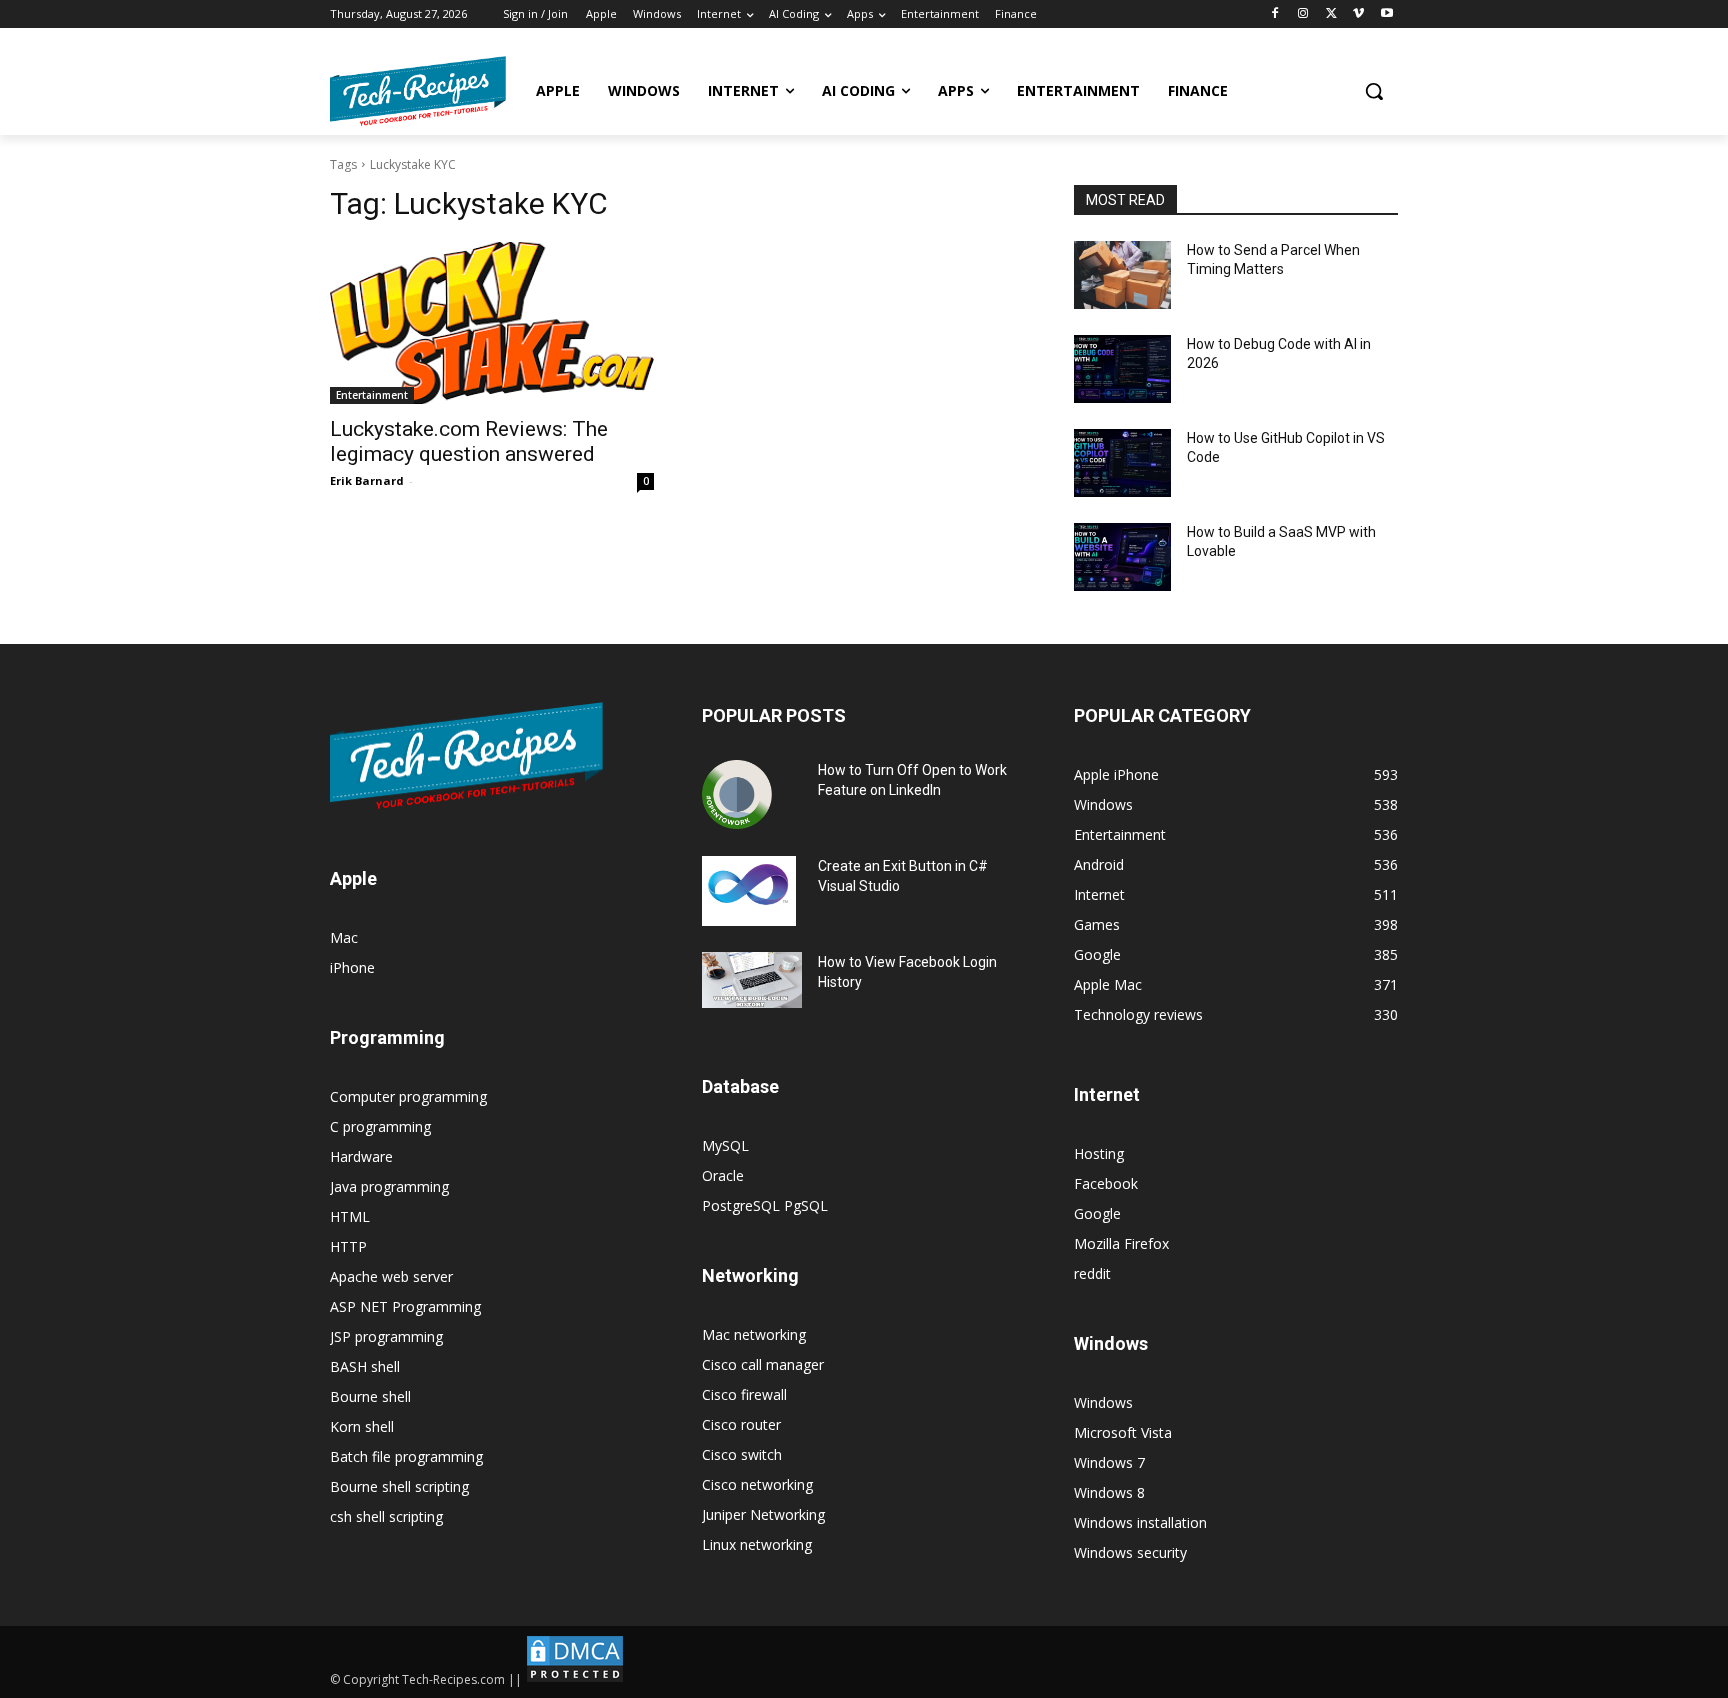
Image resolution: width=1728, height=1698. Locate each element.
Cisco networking (757, 1484)
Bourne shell (370, 1396)
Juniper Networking (763, 1514)
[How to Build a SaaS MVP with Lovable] (1122, 557)
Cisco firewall (744, 1394)
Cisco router (741, 1424)
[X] (1331, 14)
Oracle (723, 1175)
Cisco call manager (763, 1364)
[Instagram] (1303, 14)
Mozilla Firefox (1121, 1243)
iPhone (352, 967)
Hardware (361, 1156)
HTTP (348, 1246)
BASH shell (365, 1366)
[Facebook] (1275, 14)
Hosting (1099, 1153)
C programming (380, 1126)
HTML (350, 1216)
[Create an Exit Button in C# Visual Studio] (749, 891)
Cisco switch (742, 1454)
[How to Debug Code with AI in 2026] (1122, 369)
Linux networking (757, 1544)
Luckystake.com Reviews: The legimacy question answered (469, 441)
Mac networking (754, 1334)
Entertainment (372, 395)
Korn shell (362, 1426)
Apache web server (391, 1276)
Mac (344, 937)
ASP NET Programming (405, 1306)
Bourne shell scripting (399, 1486)
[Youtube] (1386, 14)
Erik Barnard (367, 480)
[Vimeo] (1358, 14)
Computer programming (408, 1096)
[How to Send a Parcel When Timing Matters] (1122, 275)
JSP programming (386, 1336)
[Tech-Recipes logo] (418, 91)
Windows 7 (1109, 1462)
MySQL (725, 1145)
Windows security (1130, 1552)
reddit (1092, 1273)
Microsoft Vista (1123, 1432)
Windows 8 (1109, 1492)
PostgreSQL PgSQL (765, 1205)
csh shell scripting (386, 1516)
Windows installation (1140, 1522)
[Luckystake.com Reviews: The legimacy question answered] (492, 323)
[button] (1374, 91)
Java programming (389, 1186)
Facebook (1106, 1183)
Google (1097, 1213)
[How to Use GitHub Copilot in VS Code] (1122, 463)
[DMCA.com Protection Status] (575, 1679)
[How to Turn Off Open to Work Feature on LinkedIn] (737, 795)
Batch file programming (406, 1456)
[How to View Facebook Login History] (752, 980)
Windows (1103, 1402)
